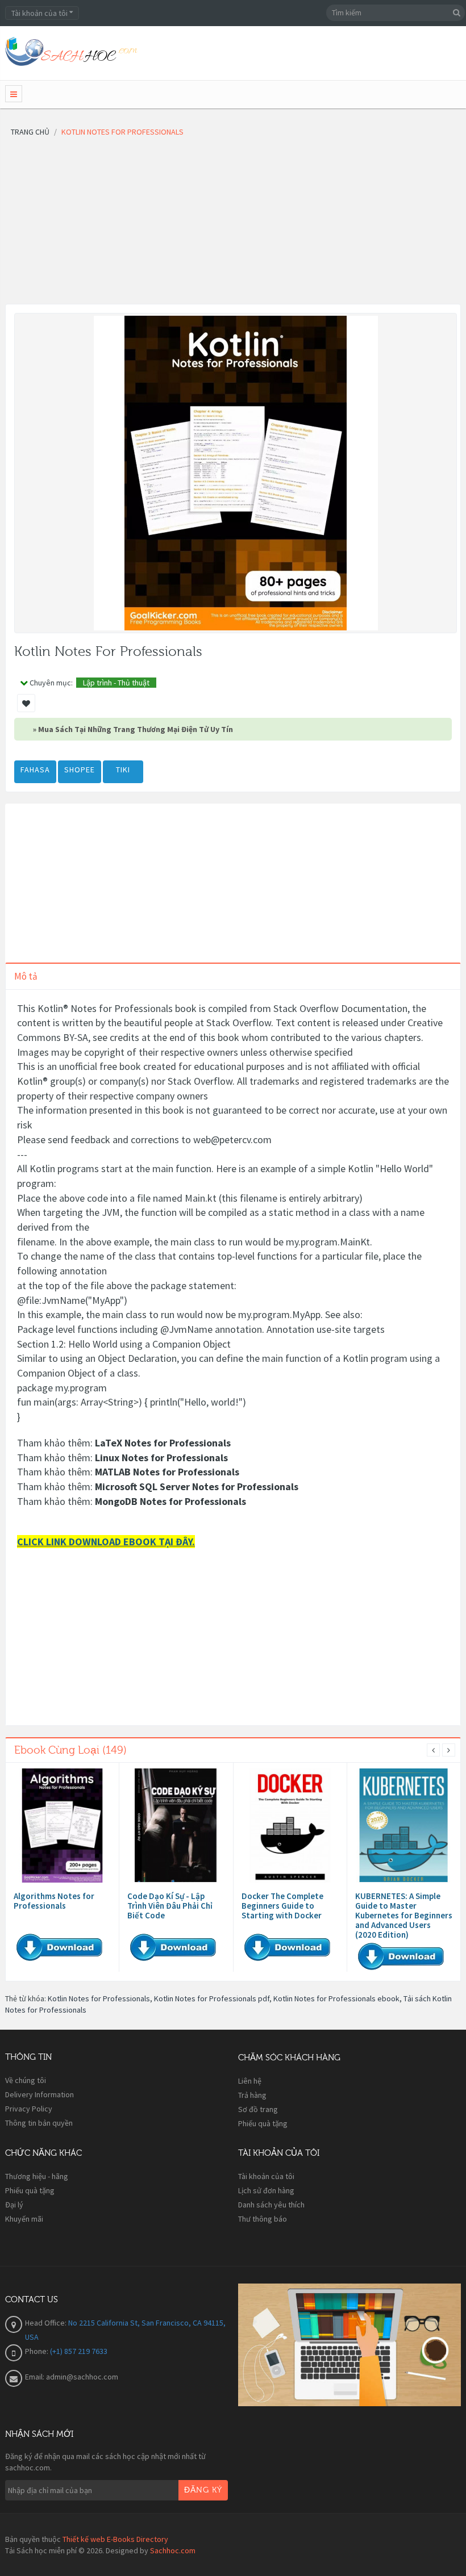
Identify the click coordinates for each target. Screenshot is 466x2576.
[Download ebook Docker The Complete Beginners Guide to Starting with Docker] (290, 1826)
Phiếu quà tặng (263, 2123)
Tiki (123, 770)
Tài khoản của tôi (266, 2176)
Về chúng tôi (26, 2080)
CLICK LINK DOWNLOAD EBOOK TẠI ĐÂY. (106, 1542)
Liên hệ (250, 2081)
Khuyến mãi (24, 2219)
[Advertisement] (233, 224)
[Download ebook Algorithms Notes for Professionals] (62, 1826)
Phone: (38, 2351)
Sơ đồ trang (258, 2109)
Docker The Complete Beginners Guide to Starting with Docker (282, 1906)
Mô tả (26, 976)
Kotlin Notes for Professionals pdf (212, 1998)
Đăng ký (203, 2490)
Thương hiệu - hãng (37, 2176)
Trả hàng (252, 2095)
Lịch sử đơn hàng (266, 2190)
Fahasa (35, 770)
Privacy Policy (29, 2109)
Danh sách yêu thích (271, 2205)
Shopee (80, 770)
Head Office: (47, 2323)
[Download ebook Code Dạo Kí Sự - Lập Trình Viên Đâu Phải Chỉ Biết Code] (176, 1826)
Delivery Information (39, 2094)
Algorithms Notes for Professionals (54, 1901)
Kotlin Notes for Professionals (99, 1998)
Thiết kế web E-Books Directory (115, 2539)
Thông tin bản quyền (39, 2123)
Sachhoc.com (173, 2550)
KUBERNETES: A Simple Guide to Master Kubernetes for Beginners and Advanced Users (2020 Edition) (404, 1915)
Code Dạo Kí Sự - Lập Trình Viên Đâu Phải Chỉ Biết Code (170, 1906)
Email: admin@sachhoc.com (72, 2377)
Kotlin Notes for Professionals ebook (336, 1998)
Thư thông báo (263, 2219)
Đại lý (14, 2205)
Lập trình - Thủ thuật (116, 683)
